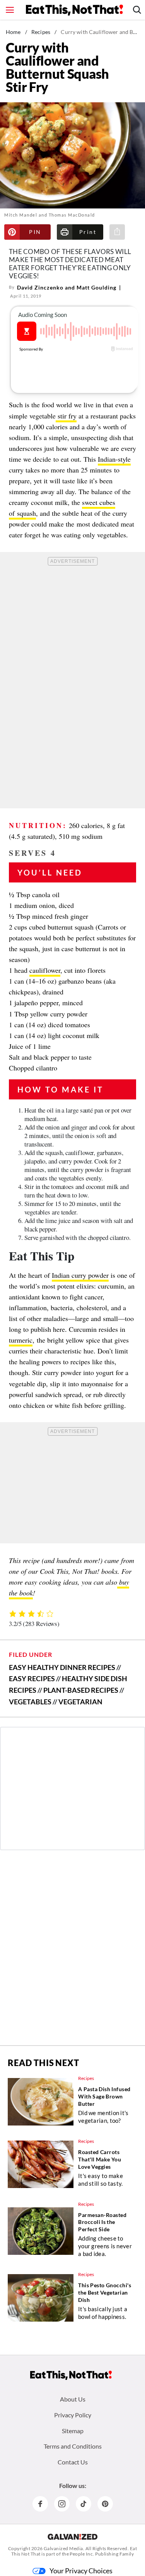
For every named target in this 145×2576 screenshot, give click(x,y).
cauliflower (45, 970)
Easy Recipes (32, 1678)
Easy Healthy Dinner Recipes (62, 1667)
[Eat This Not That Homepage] (74, 10)
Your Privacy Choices (81, 2571)
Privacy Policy (73, 2415)
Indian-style (114, 459)
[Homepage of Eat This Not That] (71, 2375)
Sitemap (73, 2431)
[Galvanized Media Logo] (72, 2537)
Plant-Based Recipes (81, 1690)
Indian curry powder (80, 1275)
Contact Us (73, 2462)
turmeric (21, 1340)
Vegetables (30, 1702)
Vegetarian (80, 1702)
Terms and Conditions (73, 2446)
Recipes (41, 32)
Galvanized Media (63, 2548)
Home (13, 32)
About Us (73, 2399)
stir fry (66, 416)
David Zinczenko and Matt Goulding (67, 287)
